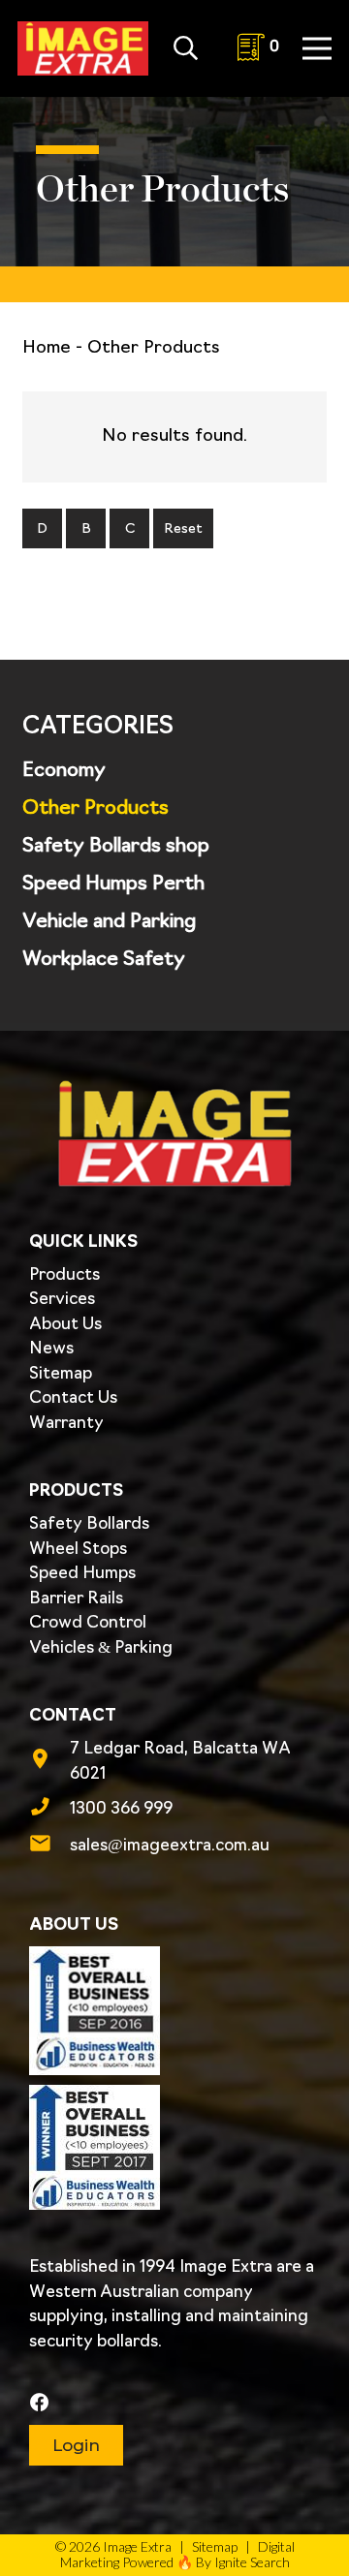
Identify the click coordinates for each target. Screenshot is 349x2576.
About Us (65, 1325)
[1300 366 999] (49, 1810)
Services (62, 1300)
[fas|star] (172, 2404)
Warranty (66, 1424)
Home (47, 349)
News (51, 1349)
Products (64, 1275)
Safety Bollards (89, 1524)
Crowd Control (88, 1623)
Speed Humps (82, 1574)
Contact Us (73, 1398)
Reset (183, 529)
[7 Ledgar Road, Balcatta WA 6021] (49, 1762)
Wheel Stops (78, 1550)
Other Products (95, 809)
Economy (64, 771)
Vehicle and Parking (109, 922)
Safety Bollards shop (116, 847)
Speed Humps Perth (113, 885)
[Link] (83, 48)
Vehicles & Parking (101, 1648)
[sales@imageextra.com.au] (49, 1847)
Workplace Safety (104, 960)
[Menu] (317, 48)
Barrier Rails (76, 1599)
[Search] (186, 48)
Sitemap (61, 1374)
